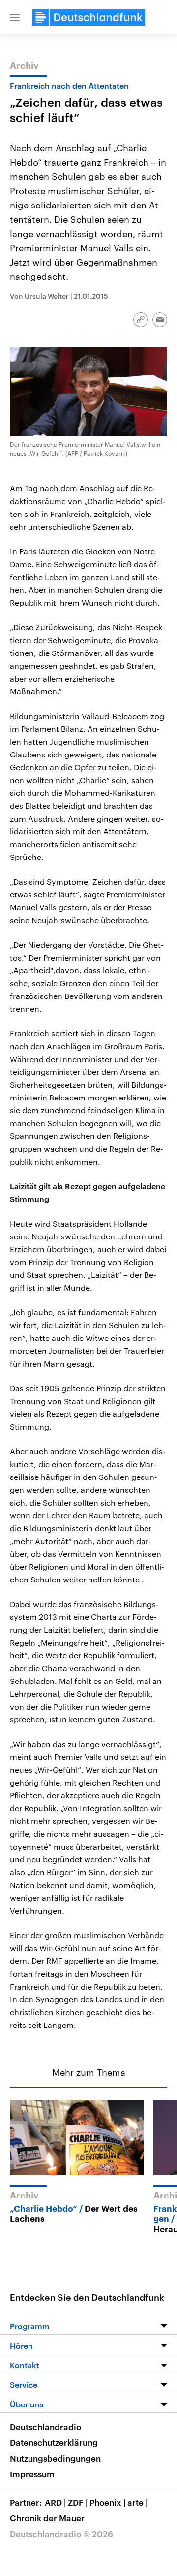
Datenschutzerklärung (54, 2442)
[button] (15, 17)
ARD (55, 2502)
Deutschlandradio (45, 2427)
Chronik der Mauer (47, 2518)
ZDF (78, 2502)
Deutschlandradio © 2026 (61, 2534)
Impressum (32, 2474)
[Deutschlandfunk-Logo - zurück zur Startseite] (88, 17)
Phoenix (107, 2502)
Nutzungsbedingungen (55, 2458)
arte (137, 2502)
